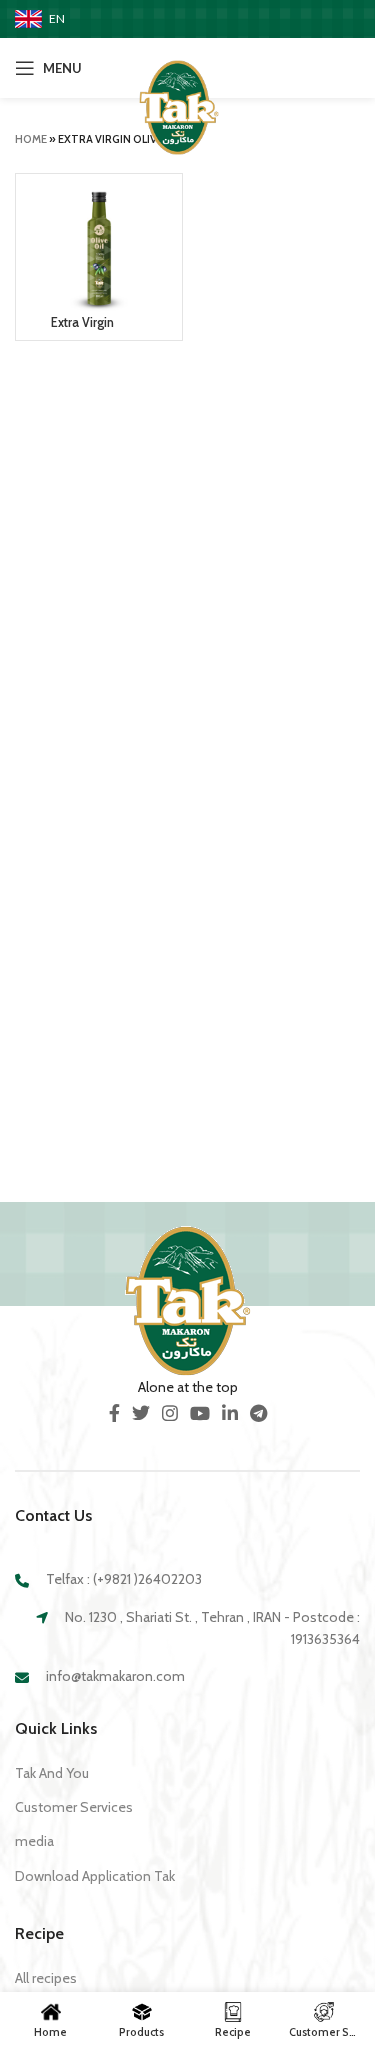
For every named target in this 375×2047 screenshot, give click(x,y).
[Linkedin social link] (230, 1413)
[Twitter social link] (141, 1413)
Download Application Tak (95, 1876)
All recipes (46, 1978)
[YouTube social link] (200, 1413)
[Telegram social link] (258, 1413)
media (34, 1841)
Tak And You (52, 1773)
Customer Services (74, 1807)
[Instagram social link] (170, 1413)
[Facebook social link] (114, 1413)
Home (31, 139)
